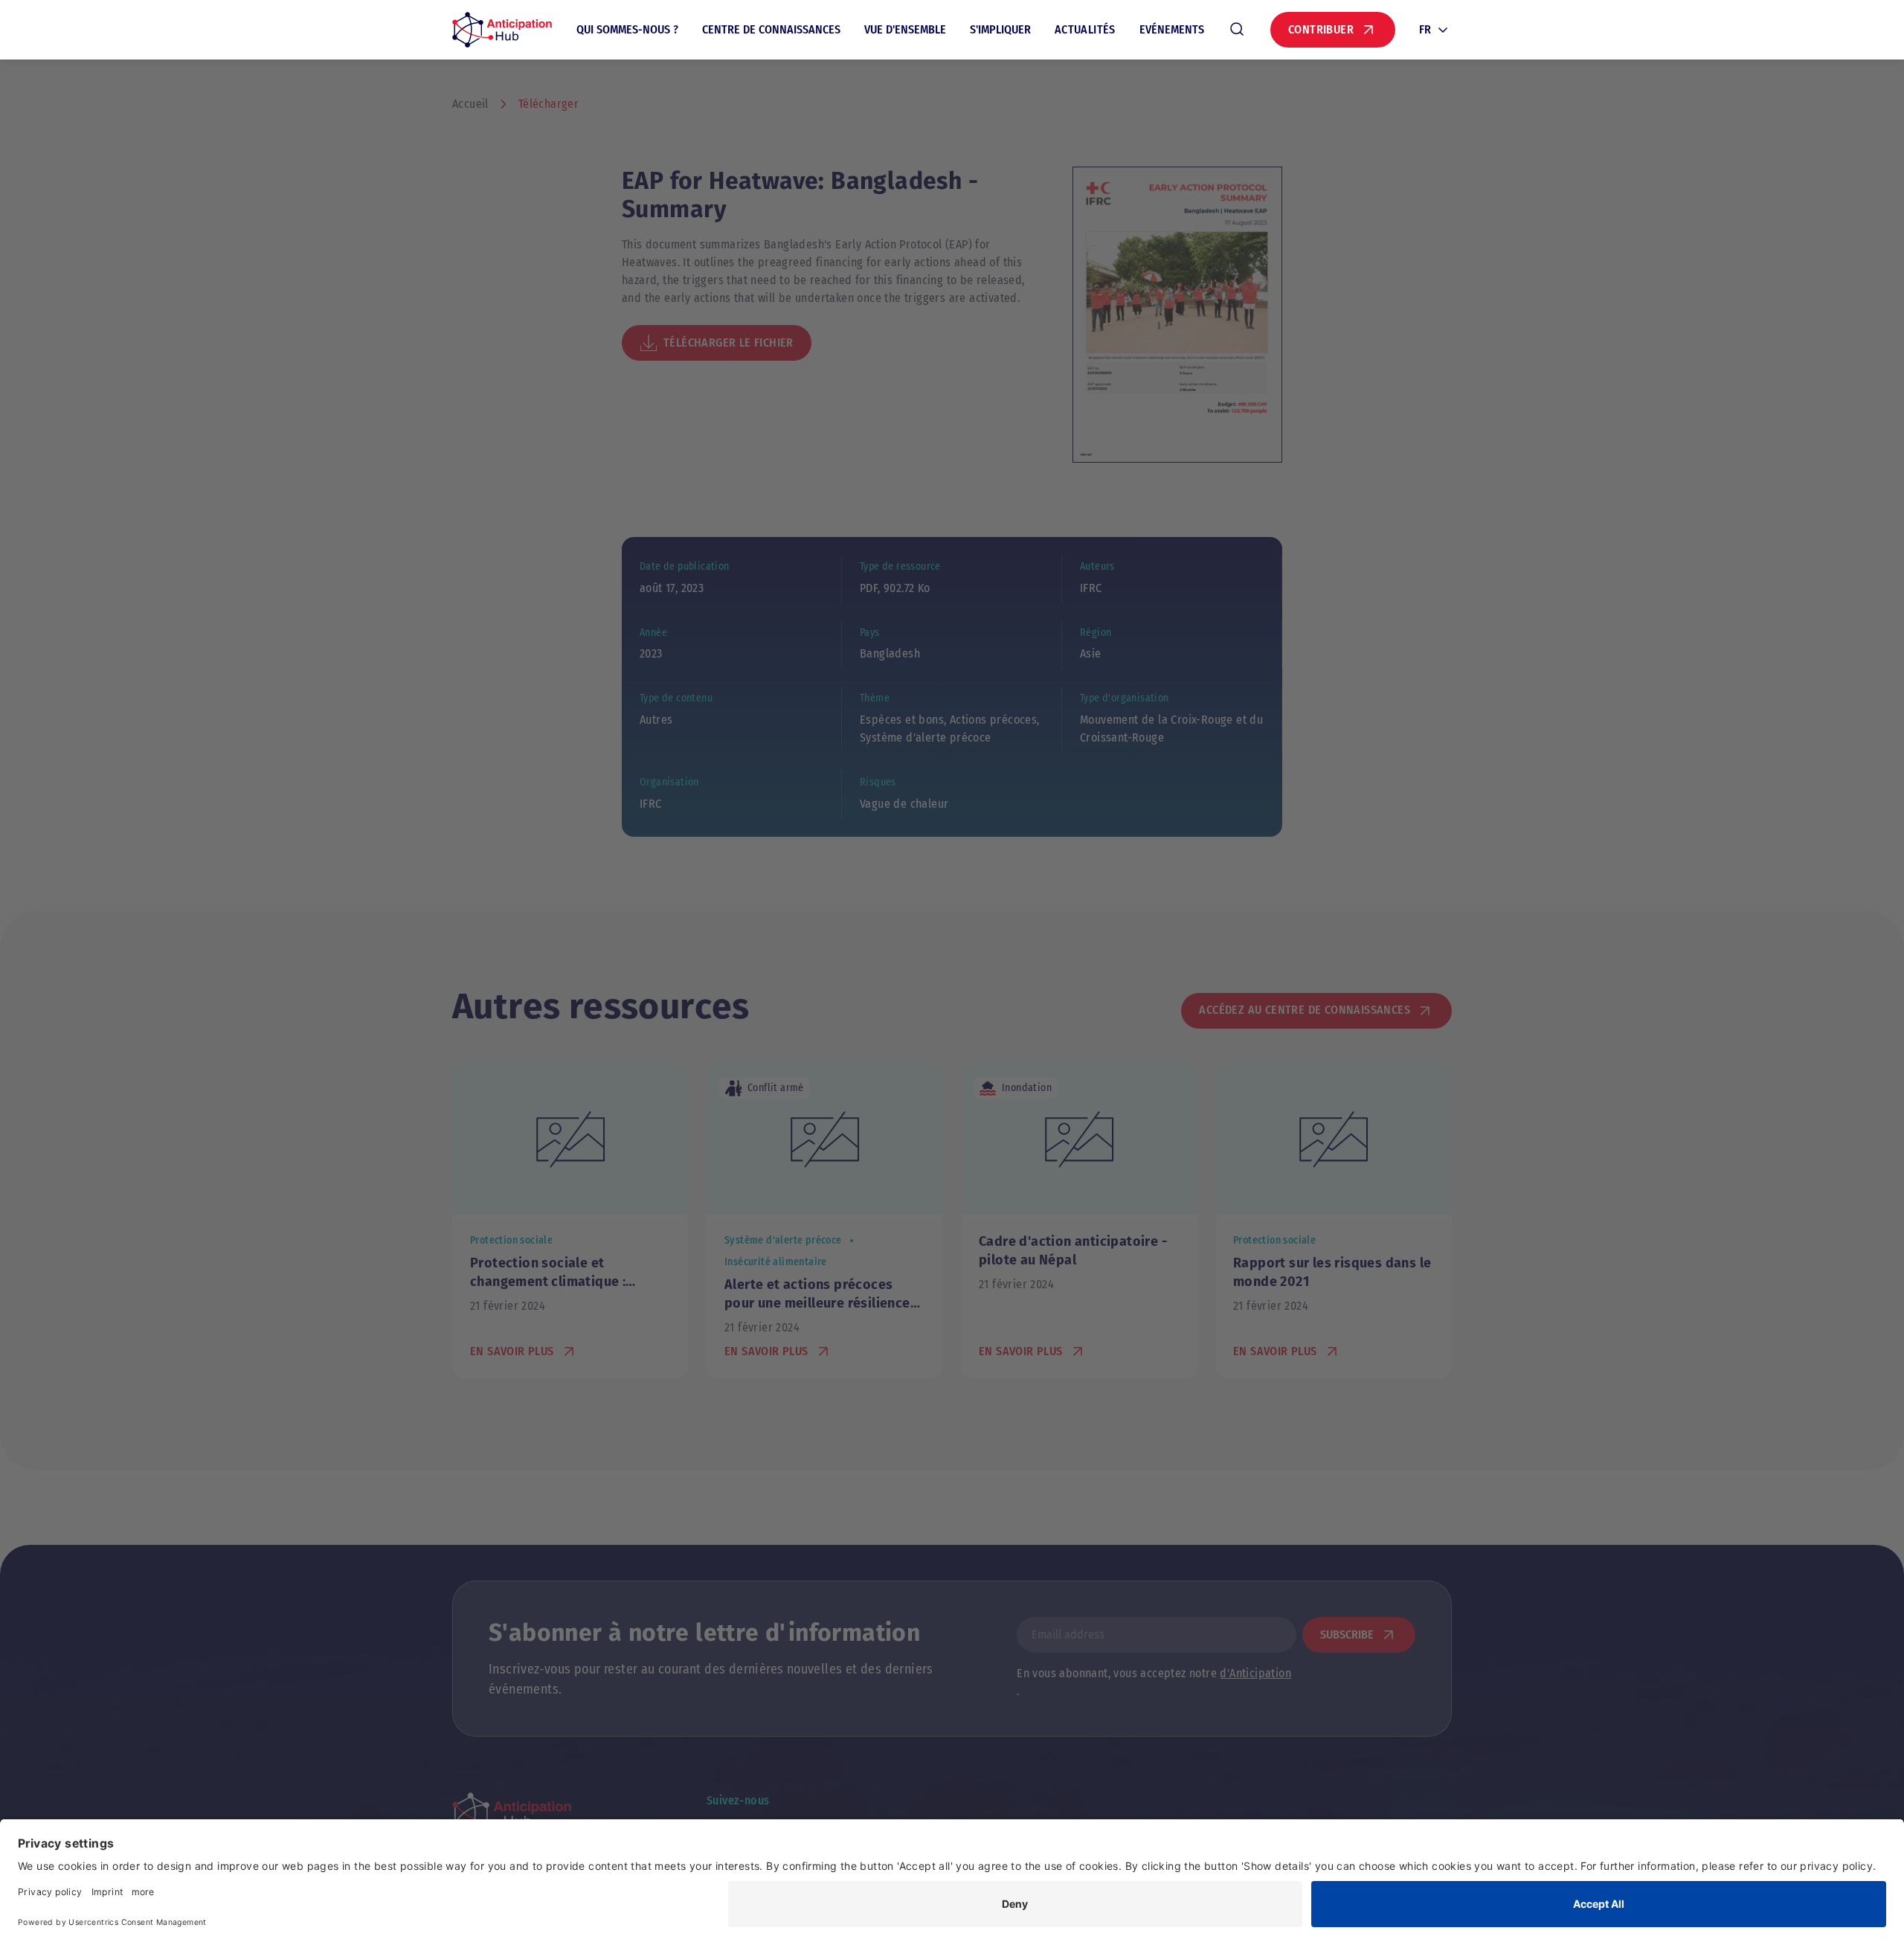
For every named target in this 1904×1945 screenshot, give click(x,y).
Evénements (1172, 29)
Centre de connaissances (771, 29)
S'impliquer (1000, 29)
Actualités (1085, 29)
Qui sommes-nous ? (627, 29)
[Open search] (1237, 30)
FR (1425, 29)
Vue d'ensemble (905, 29)
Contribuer (1321, 29)
